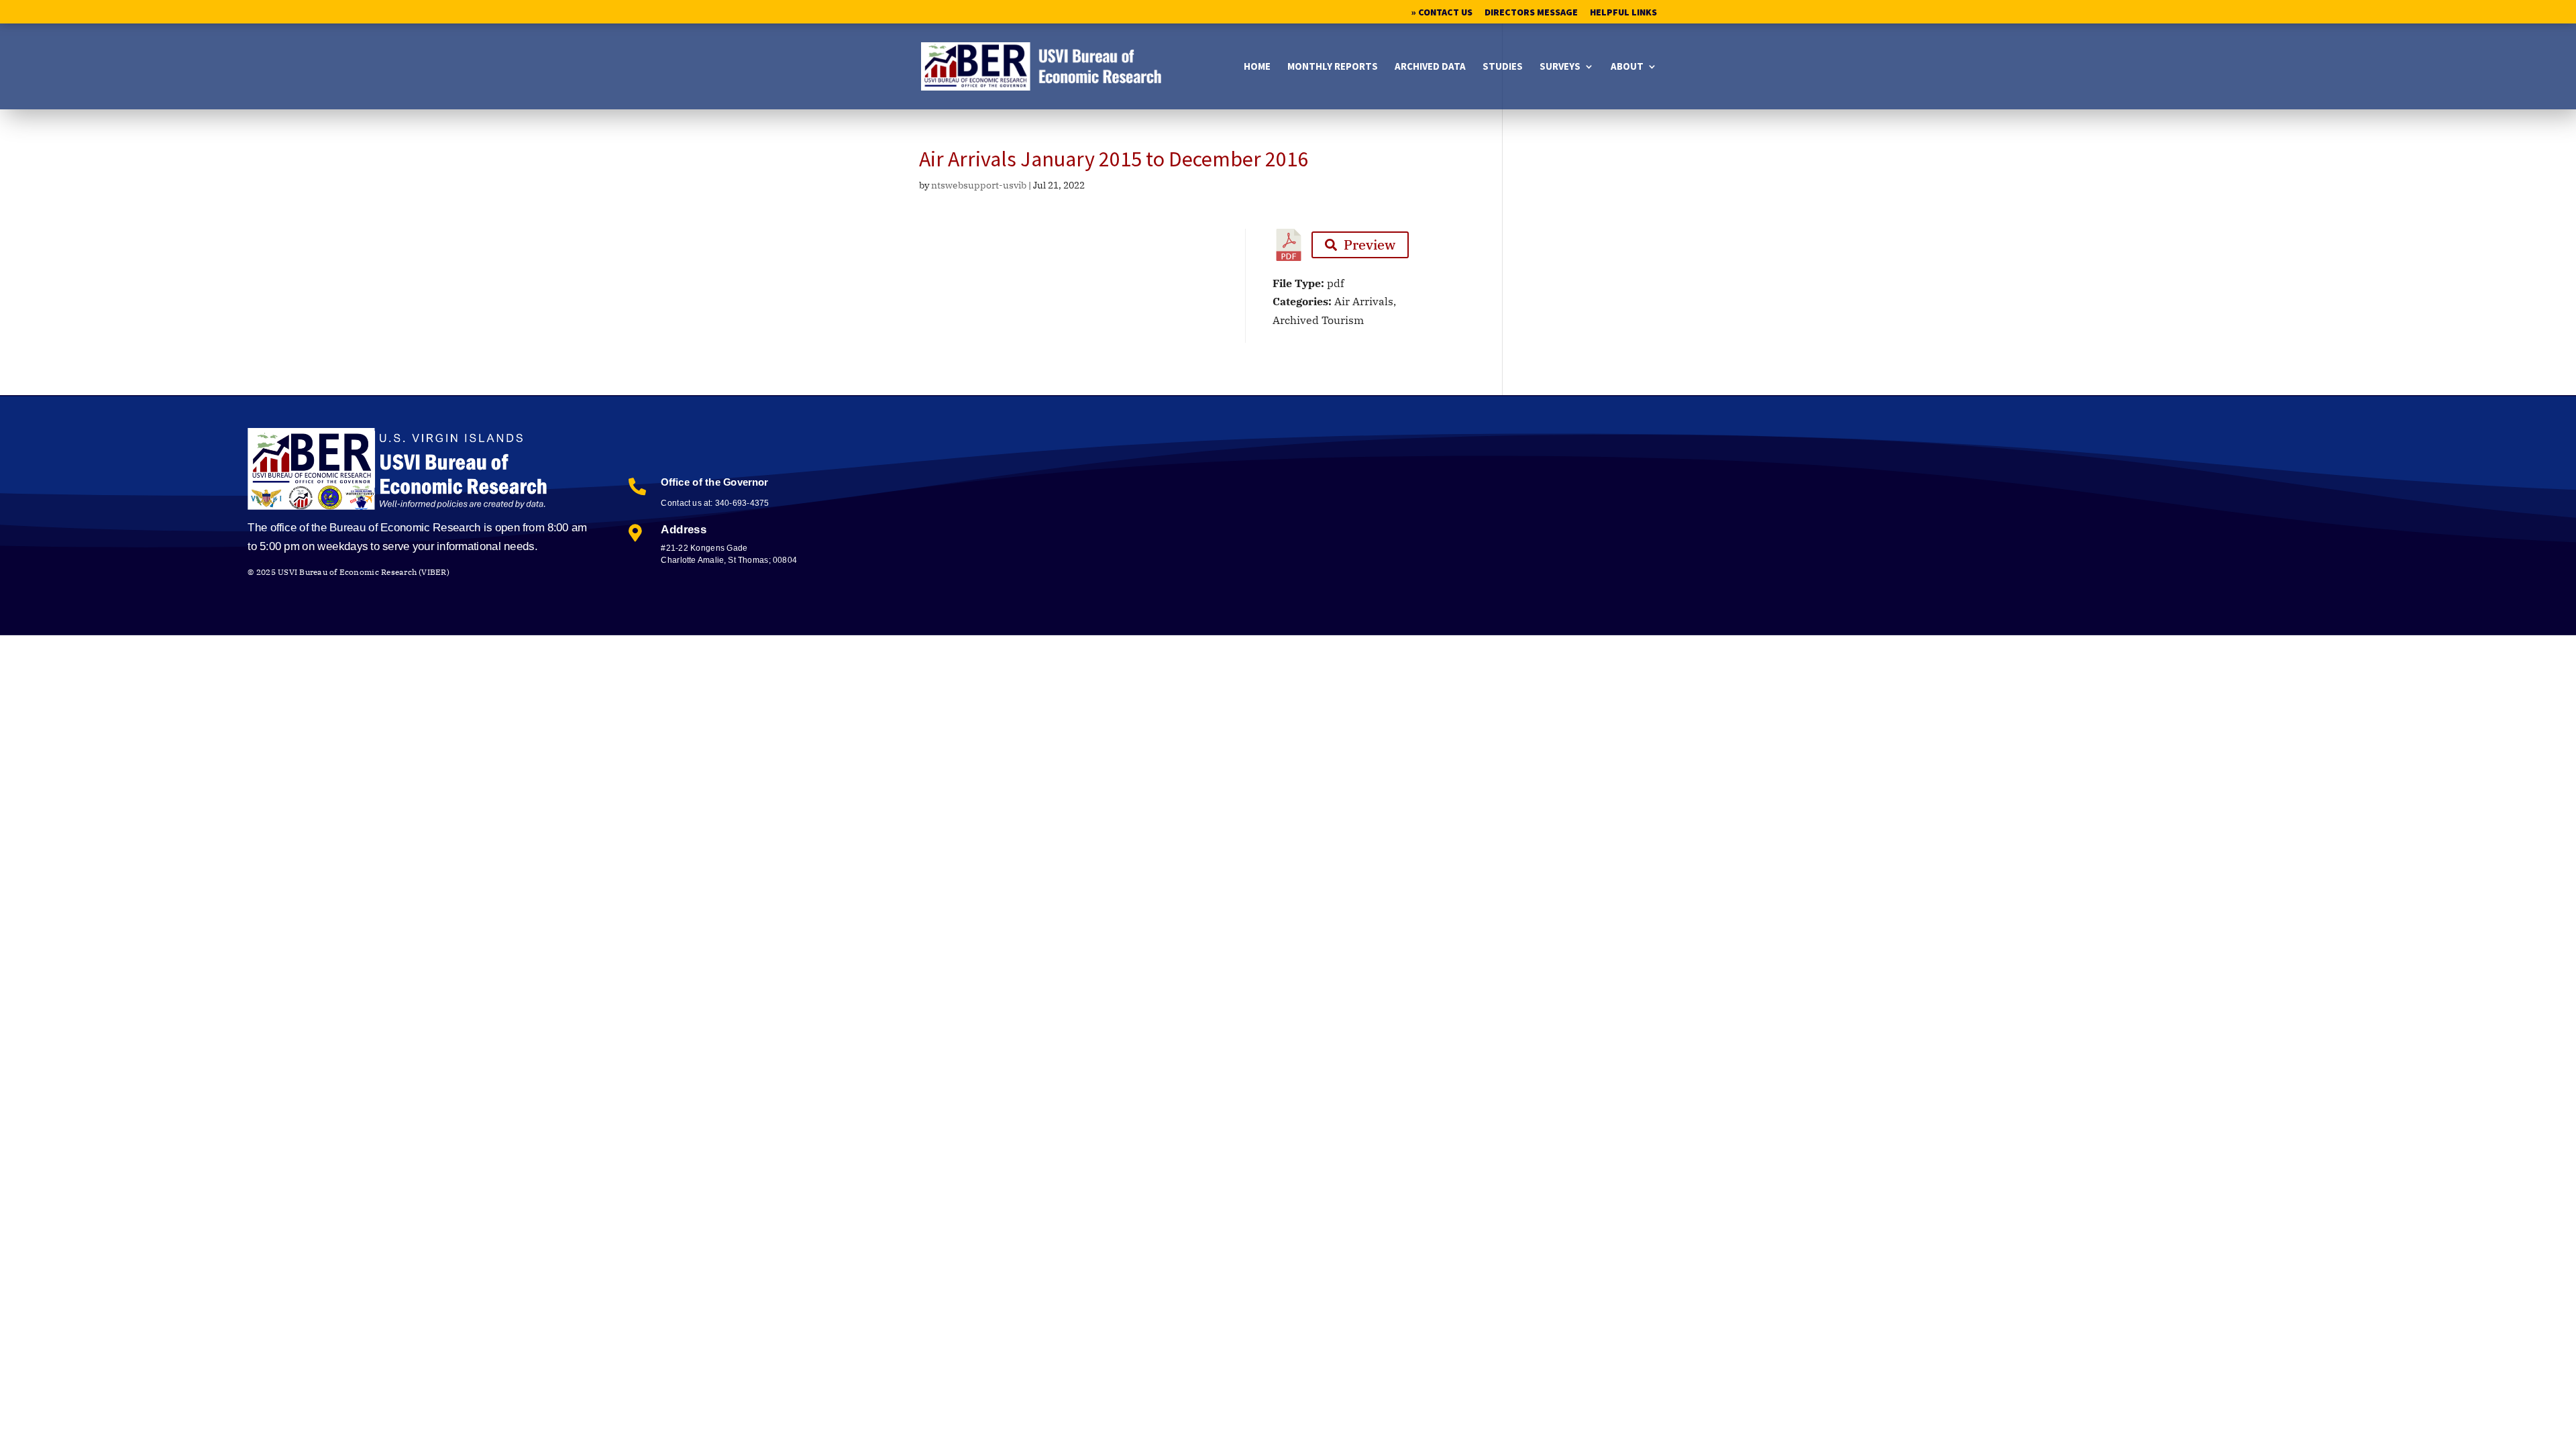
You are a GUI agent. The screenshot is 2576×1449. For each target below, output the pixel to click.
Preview (1370, 245)
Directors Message (1531, 13)
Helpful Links (1623, 13)
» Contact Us (1442, 13)
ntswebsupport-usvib (979, 185)
